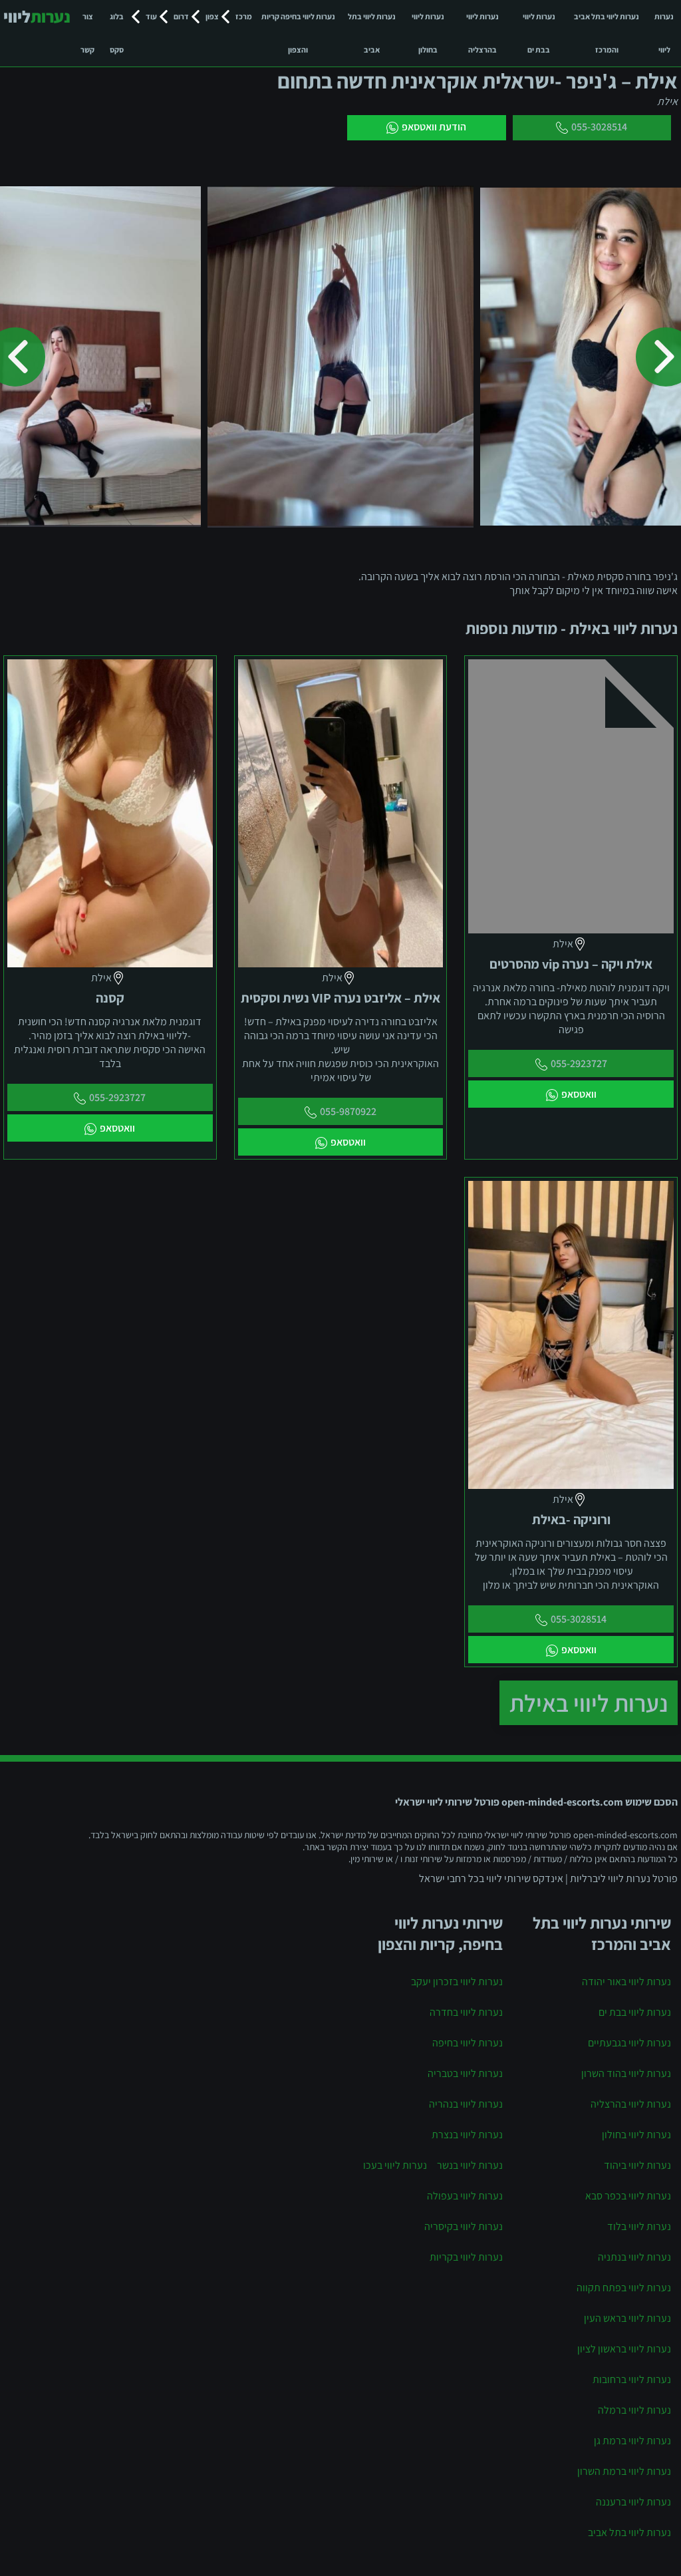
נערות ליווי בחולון (428, 33)
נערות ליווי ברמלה (634, 2410)
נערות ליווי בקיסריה (464, 2226)
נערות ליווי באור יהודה (626, 1982)
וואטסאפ (579, 1094)
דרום (181, 16)
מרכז (244, 16)
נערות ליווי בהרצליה (482, 33)
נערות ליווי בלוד (639, 2226)
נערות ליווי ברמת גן (632, 2441)
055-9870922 (348, 1111)
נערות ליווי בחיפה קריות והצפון (298, 33)
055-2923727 (579, 1063)
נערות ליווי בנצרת (467, 2135)
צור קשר (87, 33)
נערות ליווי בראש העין (627, 2318)
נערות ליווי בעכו (395, 2165)
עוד (151, 16)
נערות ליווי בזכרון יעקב (457, 1982)
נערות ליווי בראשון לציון (624, 2349)
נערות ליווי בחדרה (466, 2012)
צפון (212, 16)
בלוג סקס (117, 33)
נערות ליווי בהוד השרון (626, 2073)
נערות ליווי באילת (589, 1703)
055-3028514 (599, 127)
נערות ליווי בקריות (466, 2257)
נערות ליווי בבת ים (539, 33)
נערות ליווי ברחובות (632, 2379)
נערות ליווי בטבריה (465, 2073)
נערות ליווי (664, 33)
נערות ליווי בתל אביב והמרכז (607, 33)
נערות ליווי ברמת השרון (624, 2471)
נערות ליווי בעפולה (465, 2196)
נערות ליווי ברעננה (633, 2502)
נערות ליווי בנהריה (466, 2104)
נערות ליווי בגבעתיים (629, 2043)
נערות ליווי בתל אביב (372, 33)
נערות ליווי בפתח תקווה (624, 2288)
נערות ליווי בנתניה (634, 2257)
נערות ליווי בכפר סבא (628, 2196)
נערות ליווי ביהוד (637, 2165)
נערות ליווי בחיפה (468, 2043)
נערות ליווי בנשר (470, 2165)
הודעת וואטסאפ (434, 127)
